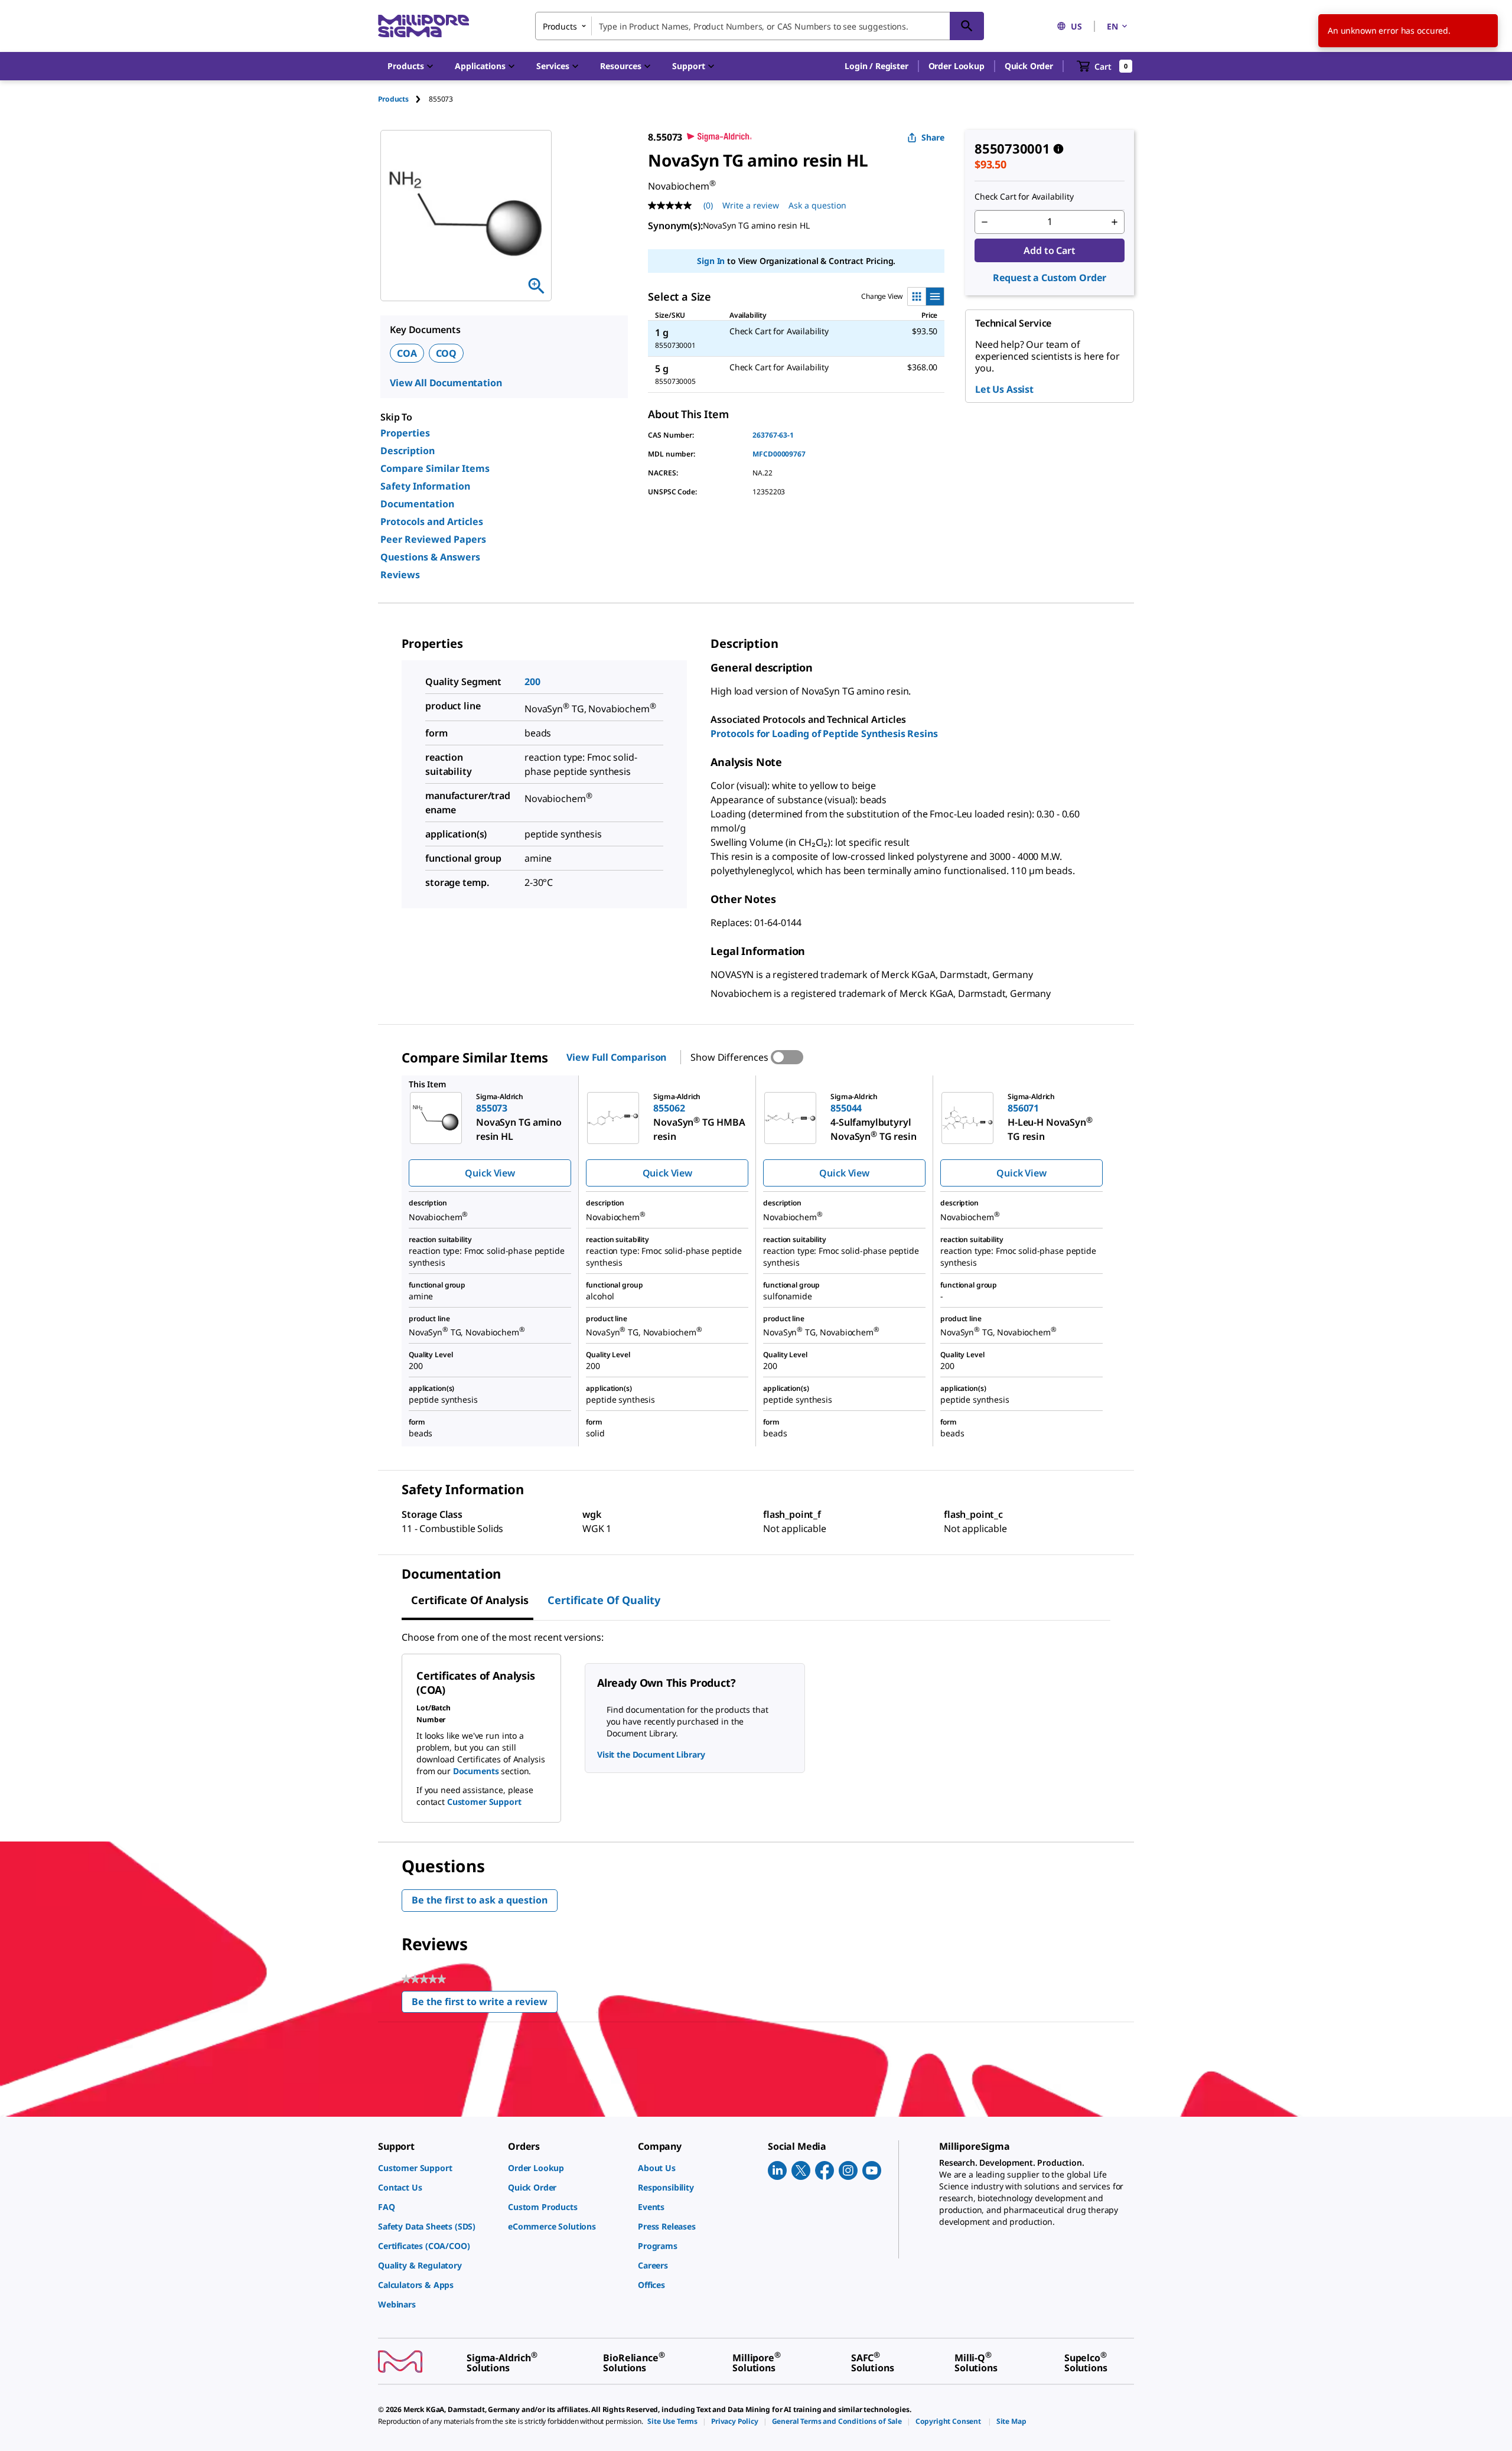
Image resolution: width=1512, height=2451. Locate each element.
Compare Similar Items (435, 468)
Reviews (400, 575)
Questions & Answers (430, 557)
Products (393, 99)
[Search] (967, 26)
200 (532, 682)
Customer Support (484, 1802)
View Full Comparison (616, 1057)
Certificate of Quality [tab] (604, 1600)
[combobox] (760, 26)
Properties (405, 433)
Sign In (711, 261)
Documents (476, 1771)
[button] (876, 66)
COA (407, 353)
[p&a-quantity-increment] (1115, 222)
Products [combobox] (560, 26)
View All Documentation (446, 383)
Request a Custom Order (1050, 278)
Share (933, 137)
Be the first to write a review (485, 2004)
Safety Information (425, 486)
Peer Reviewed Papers (433, 539)
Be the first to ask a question (480, 1900)
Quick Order (1029, 66)
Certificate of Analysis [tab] (470, 1600)
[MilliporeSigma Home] (423, 26)
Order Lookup (957, 66)
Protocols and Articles (432, 522)
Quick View (490, 1173)
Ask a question (817, 205)
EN (1112, 26)
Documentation (417, 504)
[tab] (403, 99)
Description (408, 451)
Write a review (751, 205)
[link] (437, 2168)
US (1076, 26)
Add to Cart (1049, 250)
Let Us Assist (1004, 389)
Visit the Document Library (651, 1754)
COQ (447, 353)
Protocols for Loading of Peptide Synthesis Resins (824, 734)
